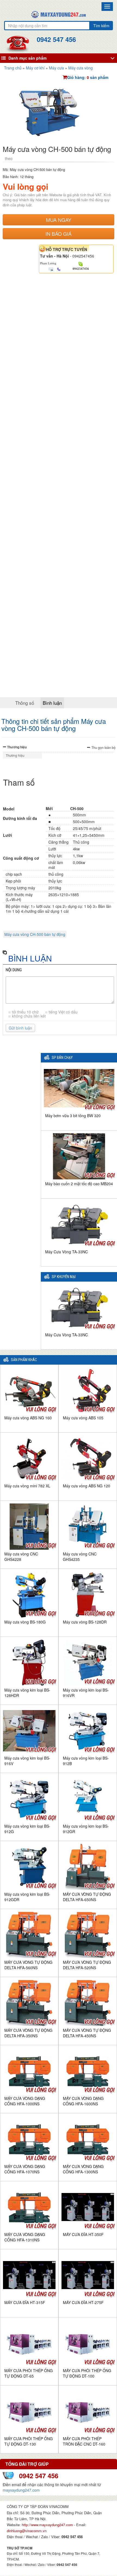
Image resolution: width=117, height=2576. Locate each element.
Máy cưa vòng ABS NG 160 (28, 1418)
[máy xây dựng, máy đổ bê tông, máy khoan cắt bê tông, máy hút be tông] (59, 14)
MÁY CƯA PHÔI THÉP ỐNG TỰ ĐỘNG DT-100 (87, 2373)
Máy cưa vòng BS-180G (25, 1622)
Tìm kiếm (101, 26)
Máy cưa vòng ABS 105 (83, 1418)
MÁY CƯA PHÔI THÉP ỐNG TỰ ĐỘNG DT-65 (29, 2373)
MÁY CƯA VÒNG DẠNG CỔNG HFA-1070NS (25, 2169)
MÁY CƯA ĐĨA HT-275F (83, 2302)
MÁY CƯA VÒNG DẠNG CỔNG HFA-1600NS (83, 2101)
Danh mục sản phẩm (27, 58)
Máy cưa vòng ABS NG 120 (87, 1486)
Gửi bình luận (20, 1028)
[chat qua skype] (81, 264)
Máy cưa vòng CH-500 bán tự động (35, 934)
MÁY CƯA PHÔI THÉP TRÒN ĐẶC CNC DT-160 (84, 2441)
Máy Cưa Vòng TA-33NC (67, 1252)
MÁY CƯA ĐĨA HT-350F (83, 2234)
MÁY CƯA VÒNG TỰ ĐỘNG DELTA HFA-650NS (87, 1897)
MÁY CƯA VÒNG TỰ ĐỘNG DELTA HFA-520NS (87, 1965)
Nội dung (14, 970)
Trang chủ (13, 68)
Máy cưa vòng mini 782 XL (27, 1486)
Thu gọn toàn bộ (104, 747)
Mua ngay (59, 220)
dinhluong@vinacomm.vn (27, 2531)
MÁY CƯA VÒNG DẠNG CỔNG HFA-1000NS (25, 2101)
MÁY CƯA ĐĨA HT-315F (25, 2302)
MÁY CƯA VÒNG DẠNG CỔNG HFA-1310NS (25, 2237)
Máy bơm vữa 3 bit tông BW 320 (73, 1116)
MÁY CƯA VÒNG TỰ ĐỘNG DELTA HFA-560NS (28, 1965)
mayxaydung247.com (21, 2490)
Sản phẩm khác (24, 1360)
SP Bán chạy (62, 1058)
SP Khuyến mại (64, 1277)
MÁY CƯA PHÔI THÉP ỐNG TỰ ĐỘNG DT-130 (29, 2441)
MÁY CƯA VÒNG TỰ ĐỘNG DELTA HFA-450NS (87, 2033)
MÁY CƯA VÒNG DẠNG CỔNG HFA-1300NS (83, 2169)
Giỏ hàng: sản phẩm (88, 77)
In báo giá (59, 234)
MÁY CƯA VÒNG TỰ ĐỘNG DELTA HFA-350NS (28, 2033)
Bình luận (52, 703)
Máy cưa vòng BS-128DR (85, 1622)
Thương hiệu (17, 747)
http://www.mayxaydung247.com (48, 2525)
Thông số (25, 703)
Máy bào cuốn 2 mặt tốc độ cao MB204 (79, 1184)
